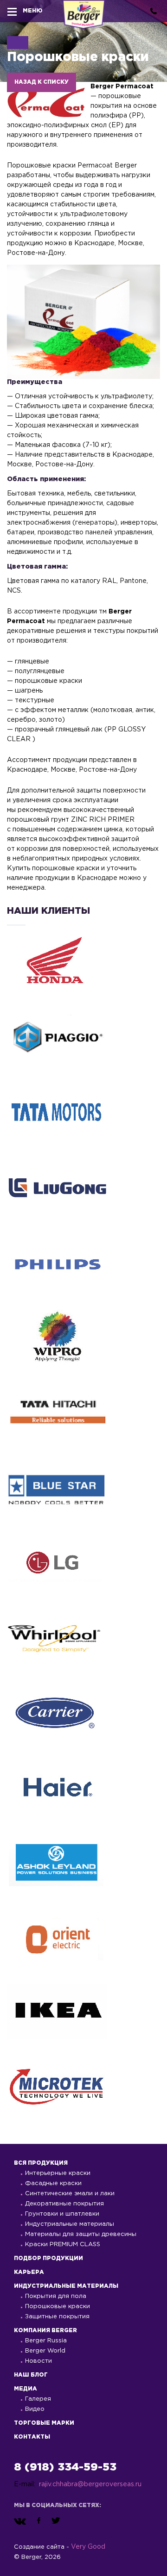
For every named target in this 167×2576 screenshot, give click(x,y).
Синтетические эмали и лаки (70, 2194)
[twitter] (56, 2521)
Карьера (29, 2272)
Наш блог (31, 2375)
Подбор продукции (48, 2258)
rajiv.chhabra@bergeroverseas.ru (90, 2484)
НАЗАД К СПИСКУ (42, 82)
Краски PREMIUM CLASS (63, 2245)
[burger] (12, 11)
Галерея (38, 2399)
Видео (35, 2409)
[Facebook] (39, 2521)
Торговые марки (44, 2423)
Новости (39, 2361)
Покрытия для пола (56, 2296)
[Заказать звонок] (154, 11)
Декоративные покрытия (64, 2204)
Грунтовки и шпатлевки (62, 2214)
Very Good (88, 2547)
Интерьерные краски (58, 2173)
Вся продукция (41, 2163)
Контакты (32, 2437)
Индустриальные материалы (70, 2224)
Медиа (26, 2389)
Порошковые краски (58, 2307)
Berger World (45, 2351)
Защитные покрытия (57, 2317)
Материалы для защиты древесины (81, 2234)
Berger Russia (46, 2341)
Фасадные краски (53, 2183)
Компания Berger (45, 2331)
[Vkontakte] (20, 2521)
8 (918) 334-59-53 (65, 2467)
